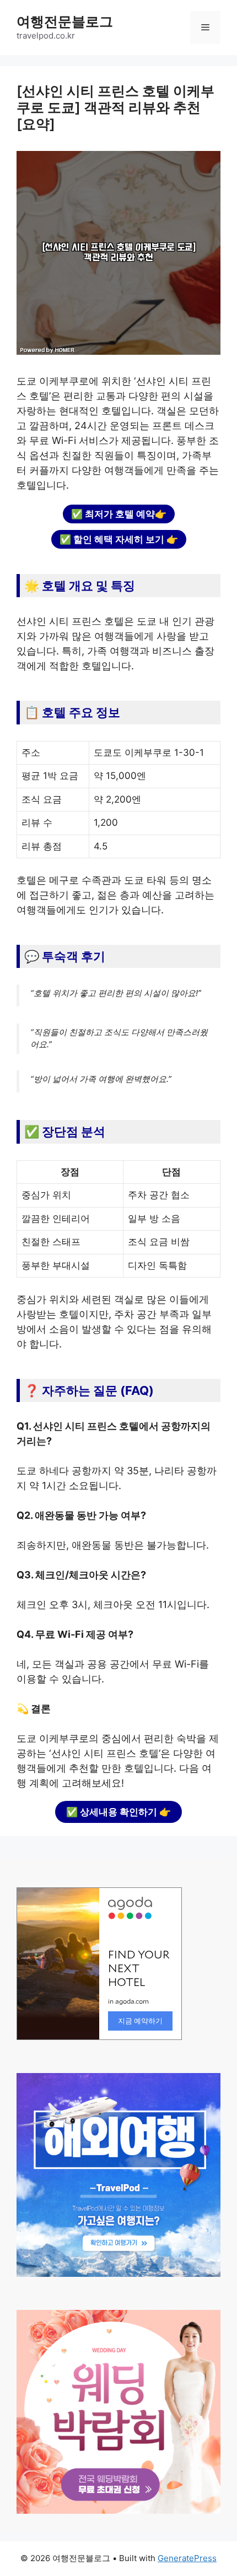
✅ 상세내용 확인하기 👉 (118, 1812)
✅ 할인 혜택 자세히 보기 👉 (119, 539)
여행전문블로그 (65, 21)
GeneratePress (187, 2558)
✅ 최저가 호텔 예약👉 (119, 514)
